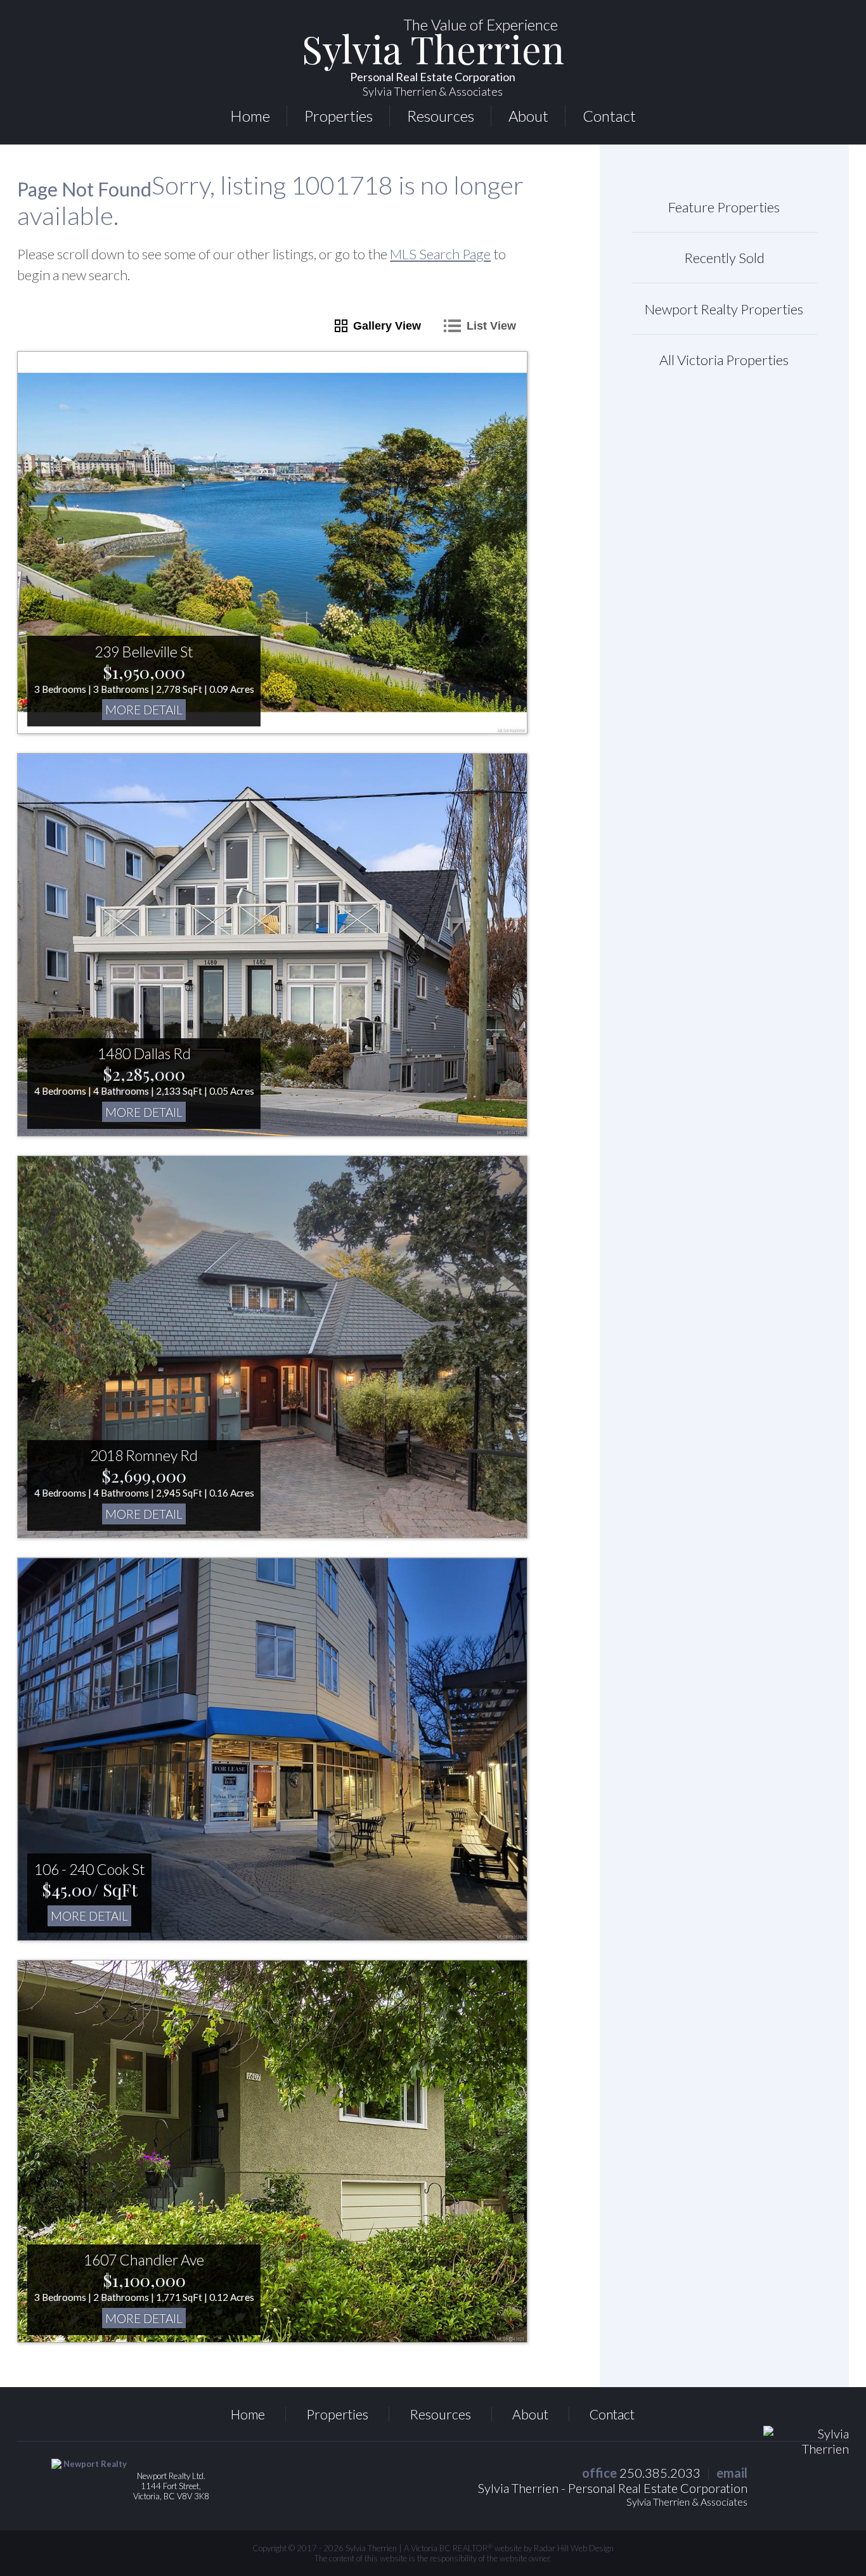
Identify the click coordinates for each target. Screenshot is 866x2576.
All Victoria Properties (724, 360)
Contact (609, 116)
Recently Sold (724, 258)
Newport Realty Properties (724, 309)
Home (250, 116)
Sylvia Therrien (433, 66)
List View (491, 326)
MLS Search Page (440, 254)
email (732, 2473)
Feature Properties (724, 207)
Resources (441, 116)
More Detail (144, 710)
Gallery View (387, 326)
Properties (339, 116)
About (528, 116)
